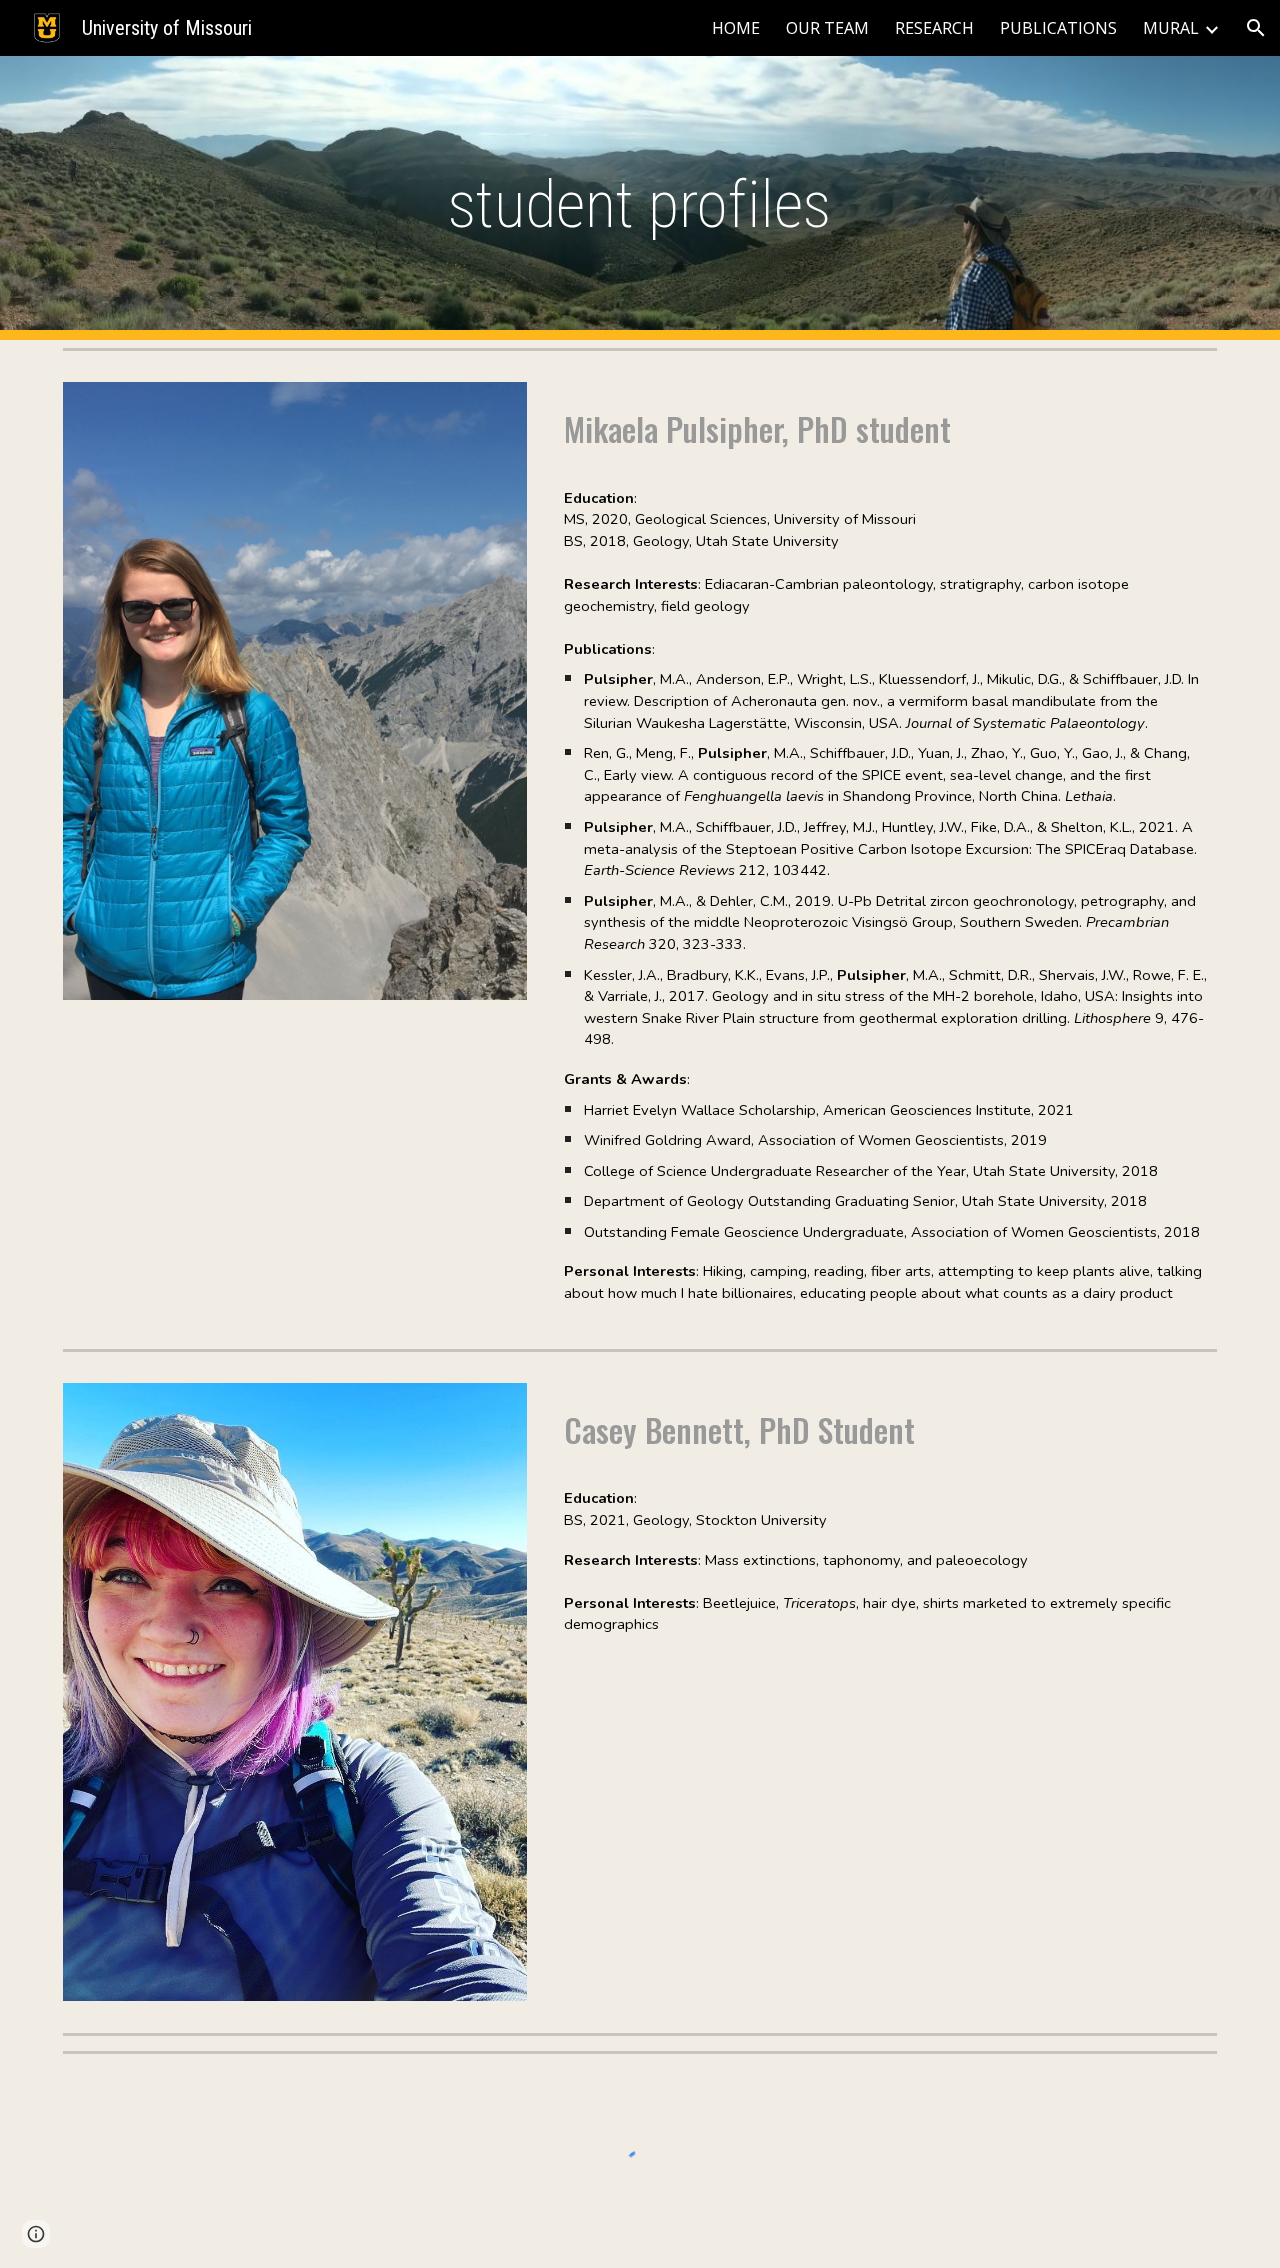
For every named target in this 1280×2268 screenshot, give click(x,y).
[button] (1256, 28)
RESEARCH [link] (934, 28)
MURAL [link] (1171, 28)
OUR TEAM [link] (827, 28)
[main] (640, 198)
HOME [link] (736, 28)
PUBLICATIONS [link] (1058, 28)
